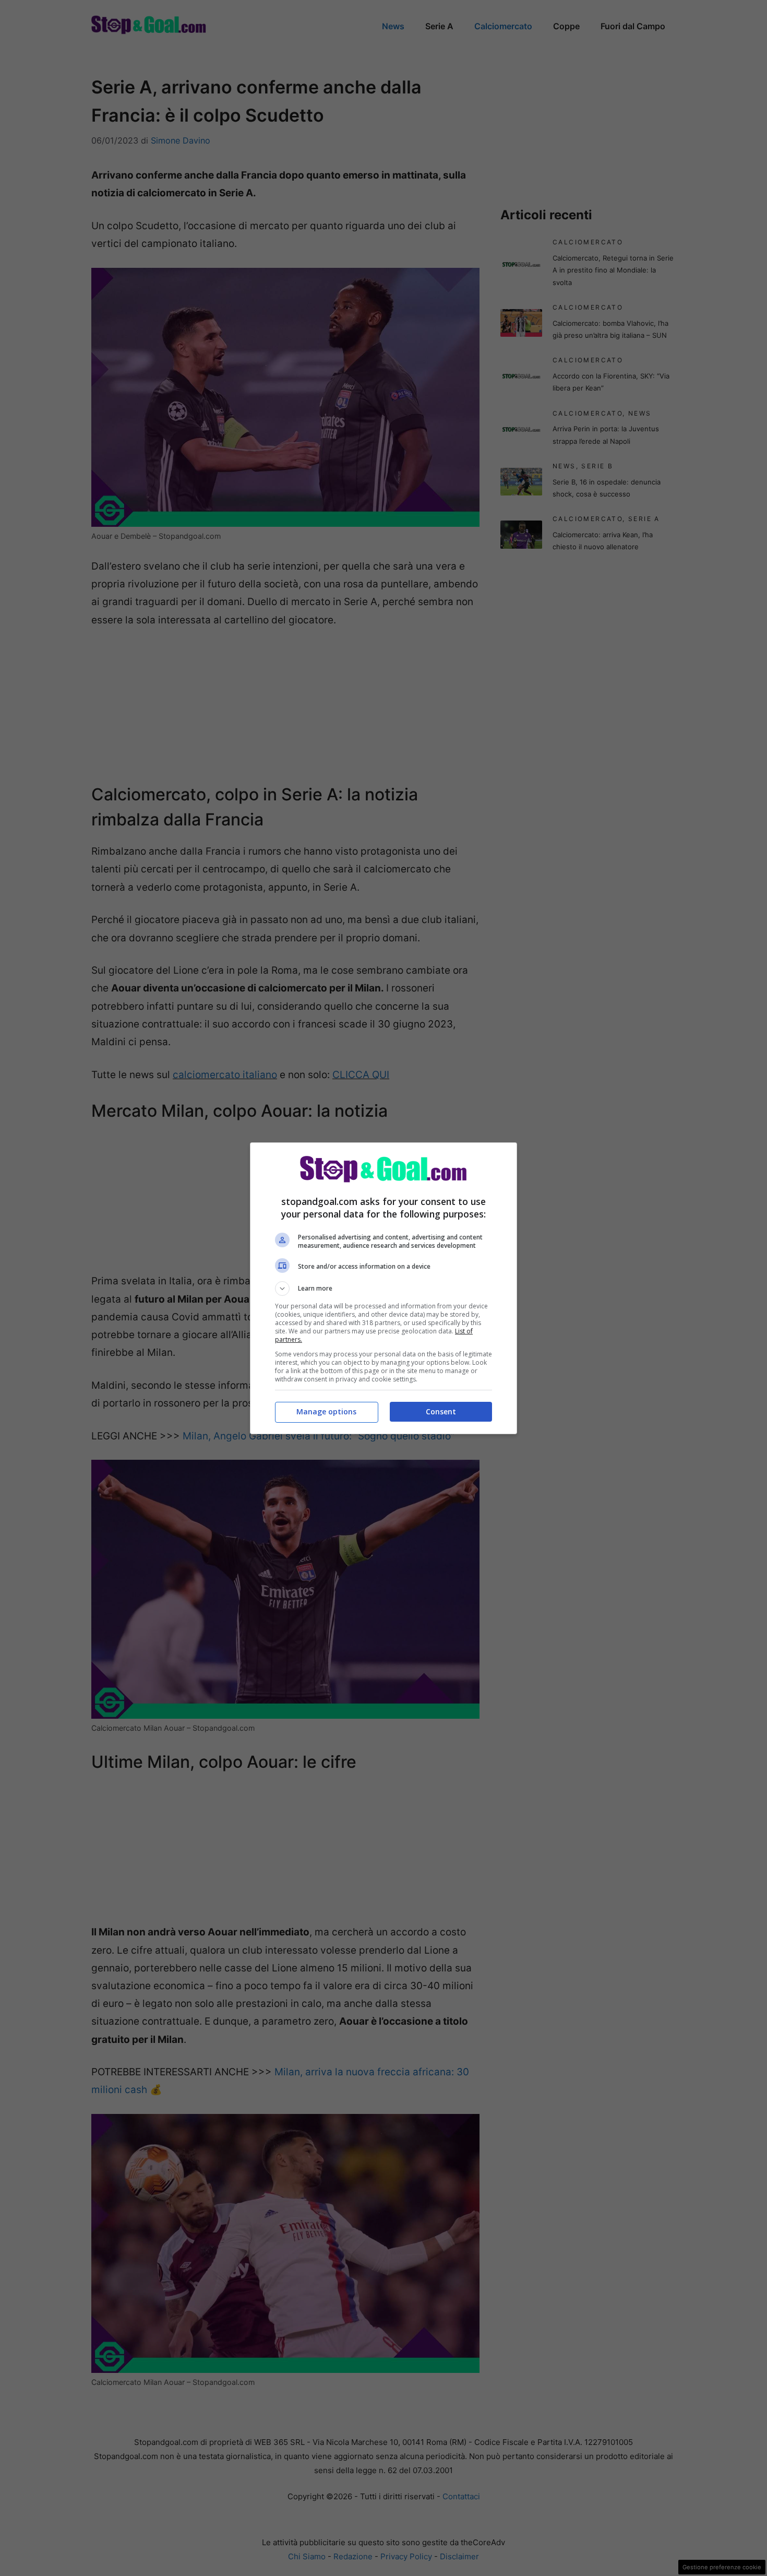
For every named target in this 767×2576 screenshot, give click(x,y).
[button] (383, 1289)
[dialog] (383, 1288)
